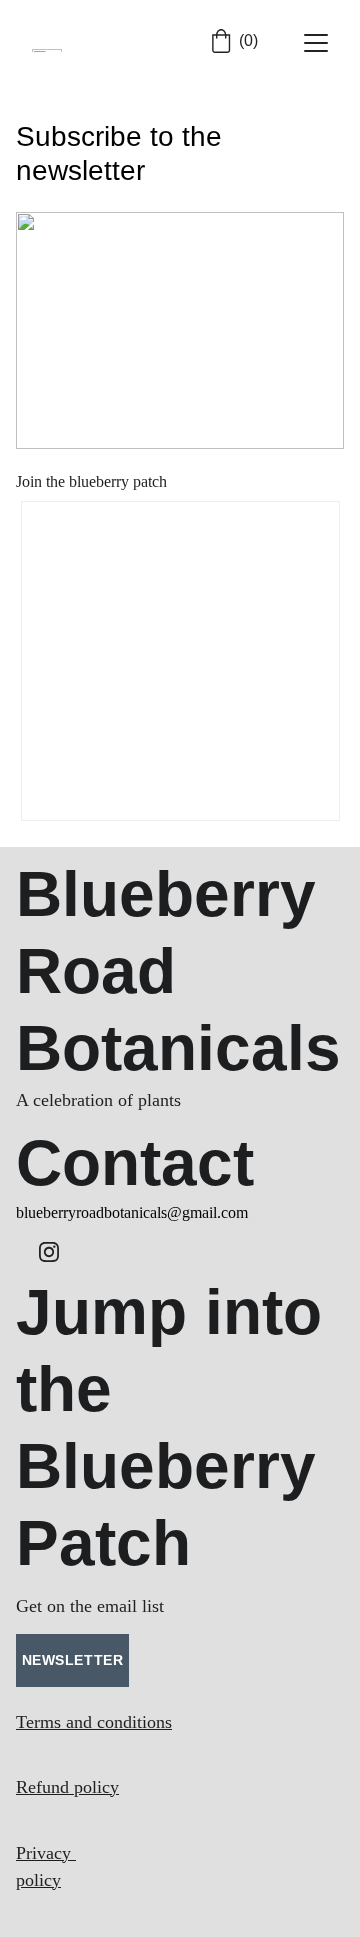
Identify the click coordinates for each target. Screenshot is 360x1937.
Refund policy (67, 1787)
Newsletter (73, 1660)
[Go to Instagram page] (49, 1252)
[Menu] (316, 43)
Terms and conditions (94, 1722)
